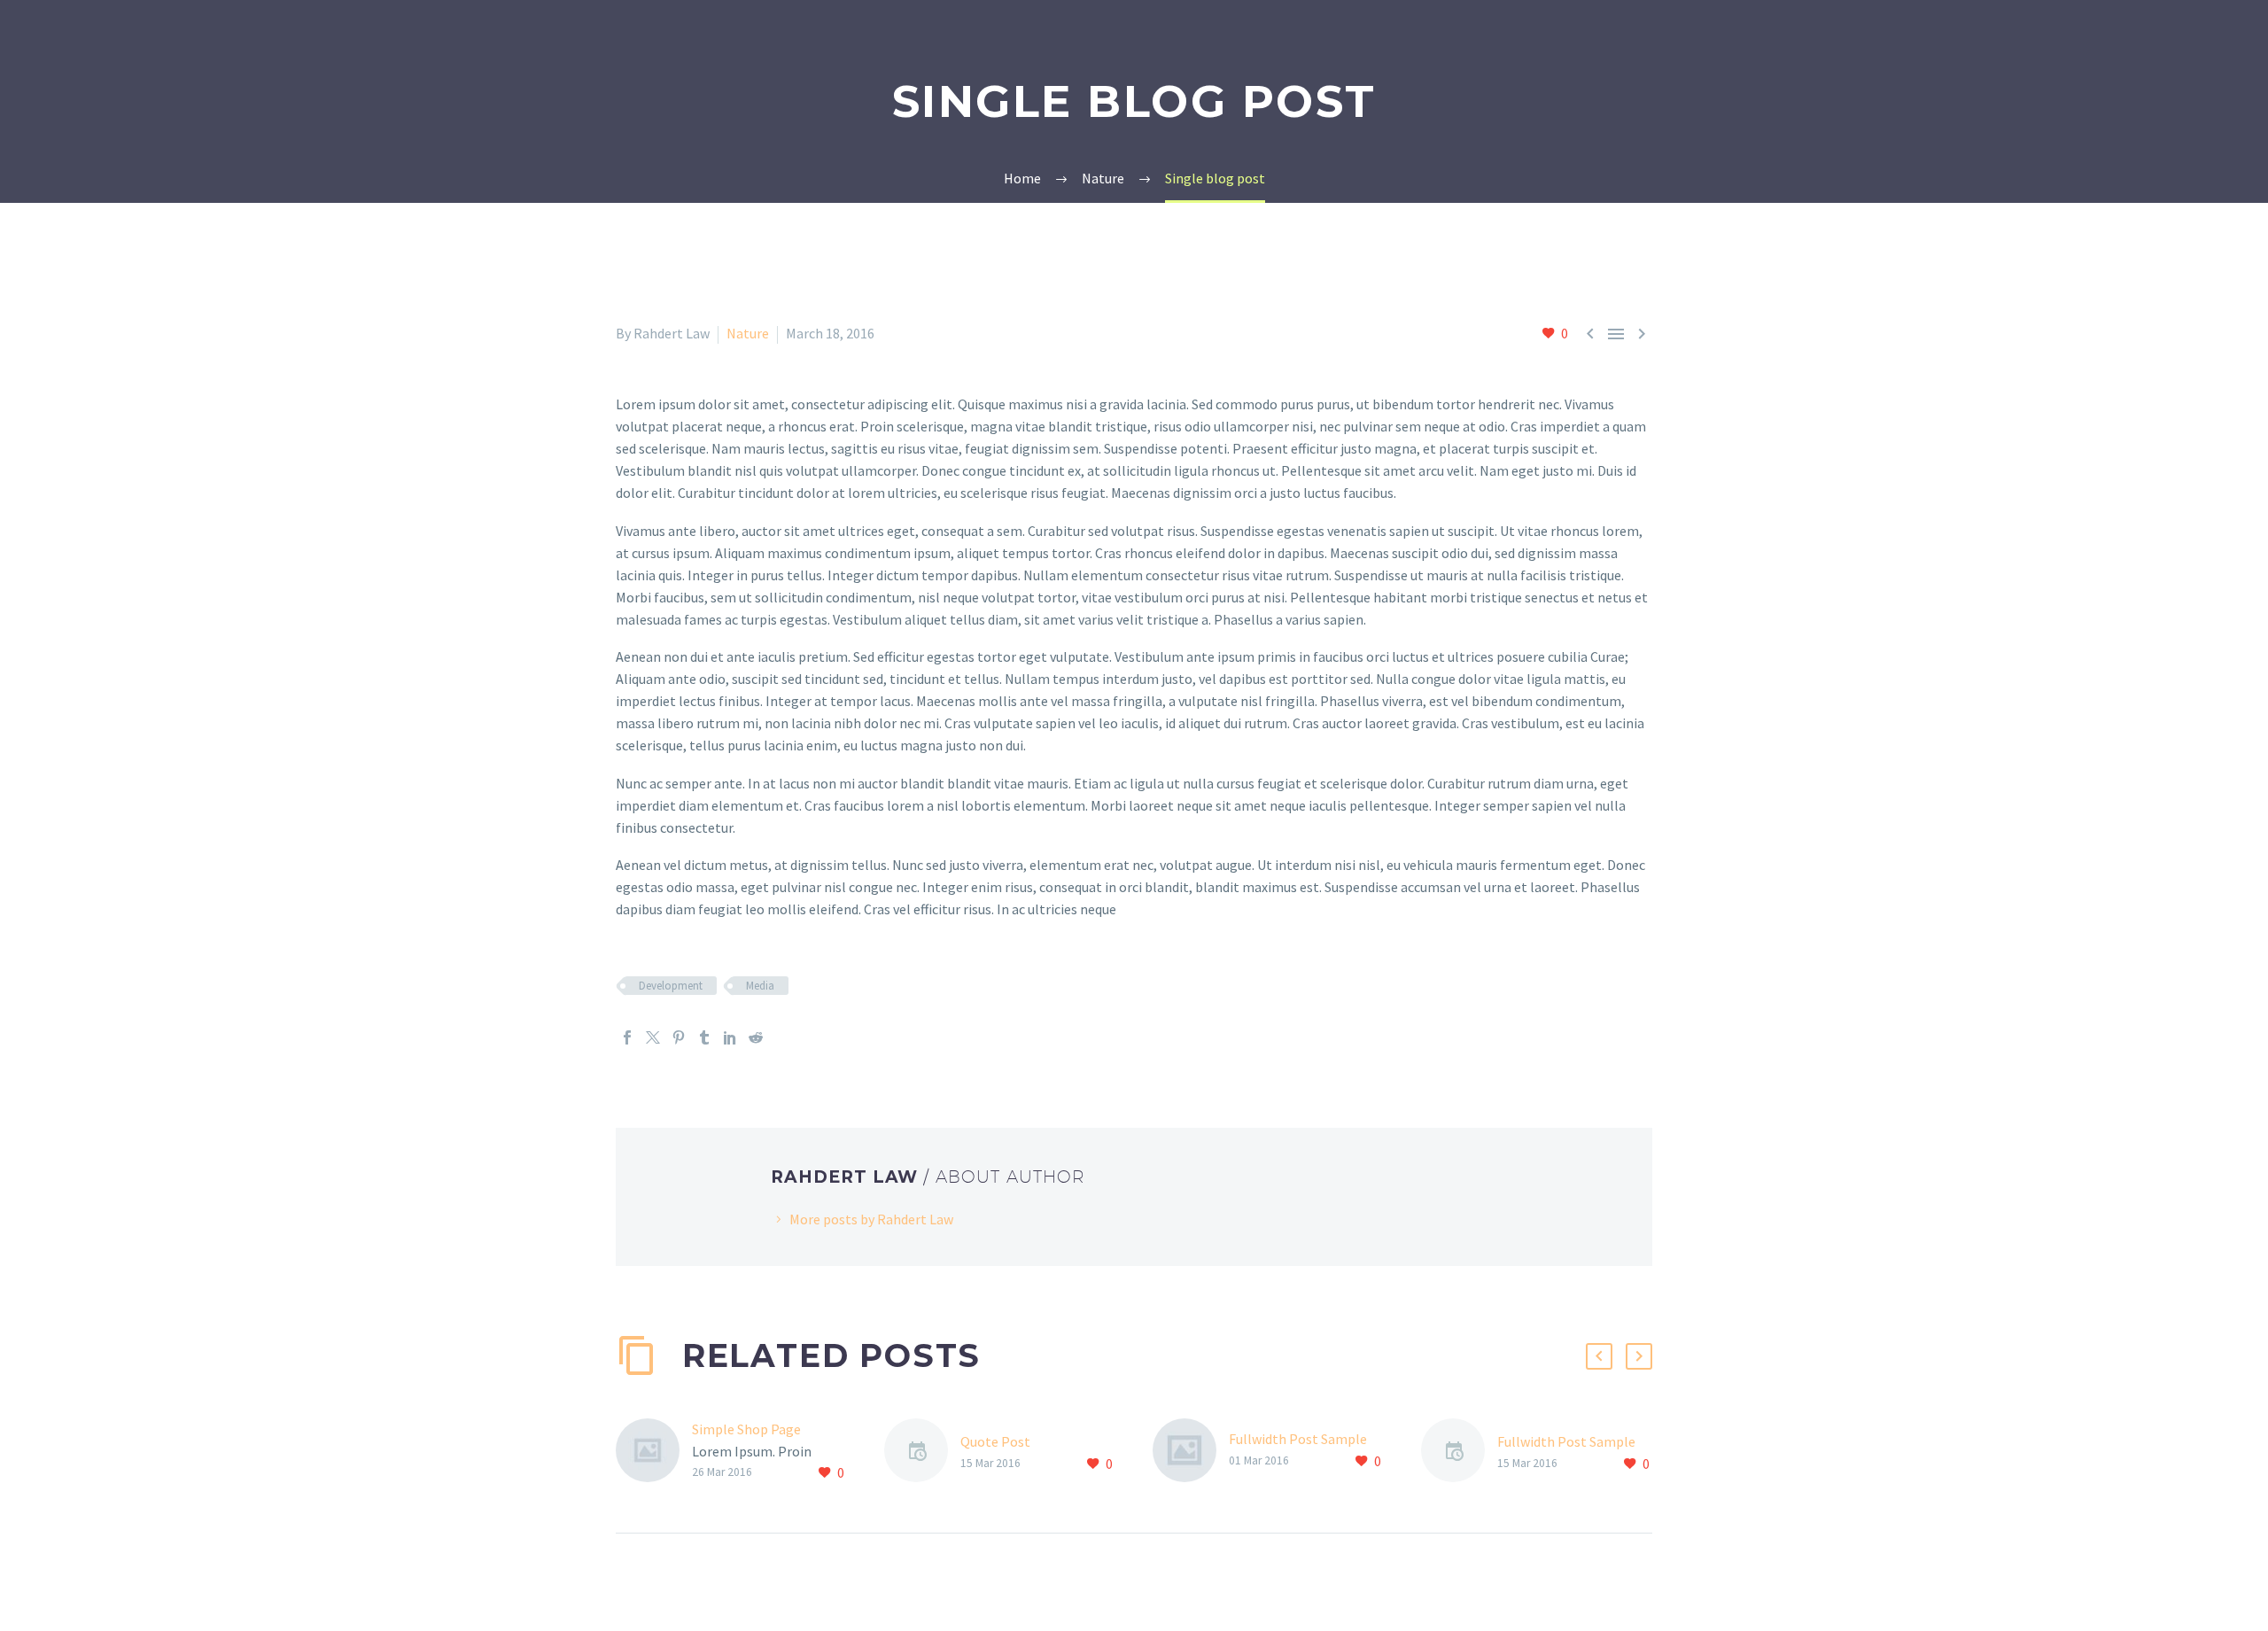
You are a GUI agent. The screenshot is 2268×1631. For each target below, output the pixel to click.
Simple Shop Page (746, 1429)
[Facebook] (627, 1037)
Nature (748, 333)
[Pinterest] (679, 1037)
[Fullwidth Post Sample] (1191, 1450)
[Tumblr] (704, 1037)
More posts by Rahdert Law (871, 1219)
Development (671, 986)
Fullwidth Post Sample (1298, 1439)
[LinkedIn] (730, 1037)
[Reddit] (756, 1037)
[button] (1599, 1356)
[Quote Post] (922, 1453)
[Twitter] (653, 1037)
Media (760, 986)
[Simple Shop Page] (654, 1452)
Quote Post (995, 1441)
